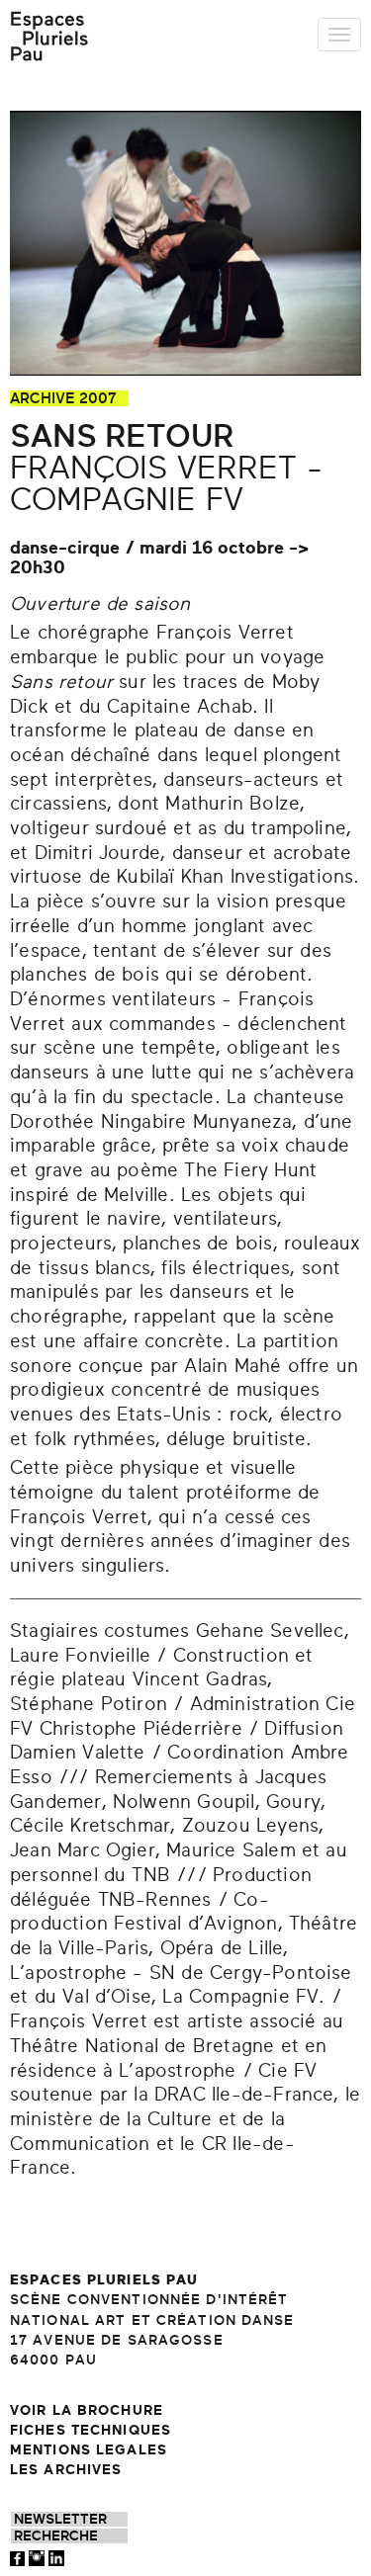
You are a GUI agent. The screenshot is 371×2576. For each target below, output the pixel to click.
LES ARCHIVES (66, 2470)
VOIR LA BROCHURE (87, 2410)
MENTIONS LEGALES (89, 2450)
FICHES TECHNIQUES (91, 2430)
